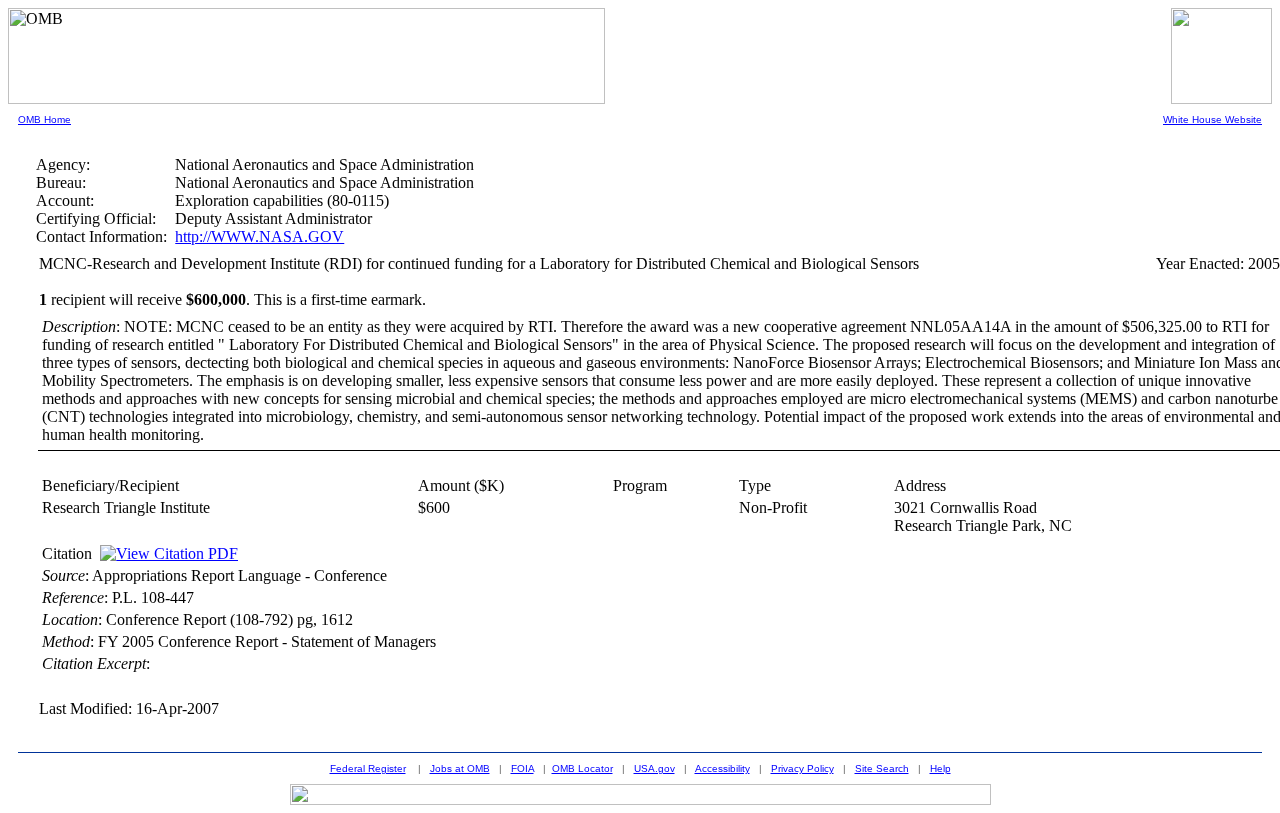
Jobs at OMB (460, 768)
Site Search (882, 768)
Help (940, 768)
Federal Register (368, 768)
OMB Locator (582, 768)
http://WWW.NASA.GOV (259, 236)
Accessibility (722, 768)
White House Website (1212, 119)
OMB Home (44, 119)
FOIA (522, 768)
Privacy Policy (802, 768)
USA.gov (654, 768)
